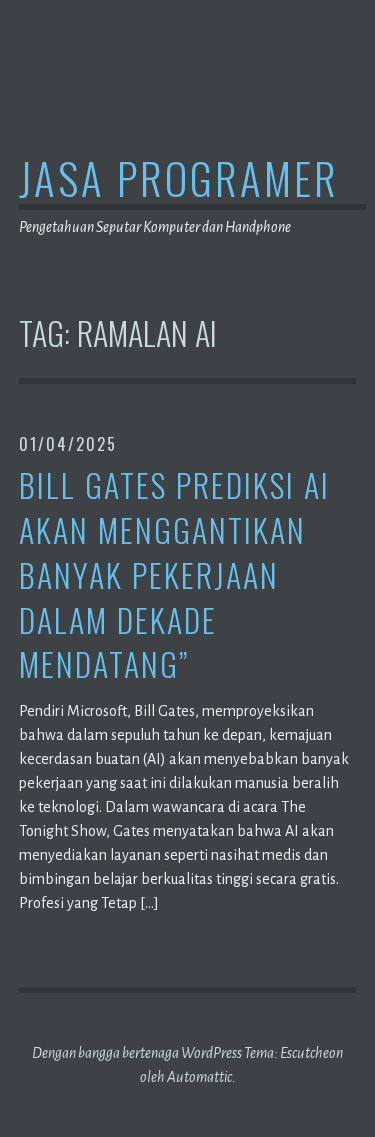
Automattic (199, 1077)
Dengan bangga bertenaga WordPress (137, 1053)
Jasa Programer (179, 177)
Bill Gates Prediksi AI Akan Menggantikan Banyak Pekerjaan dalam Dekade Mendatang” (174, 575)
